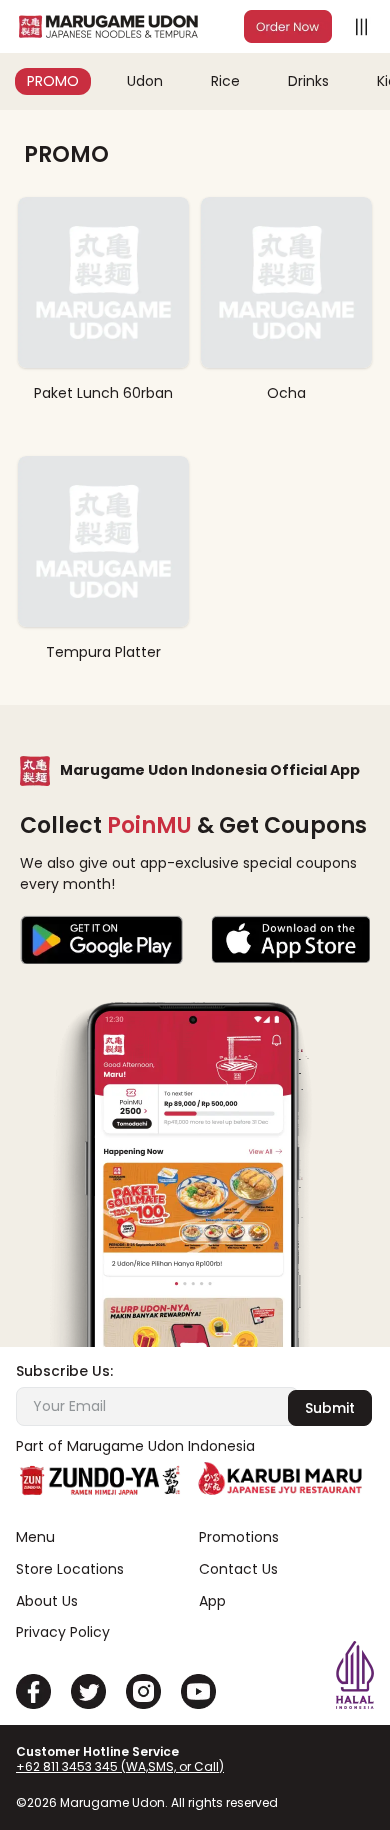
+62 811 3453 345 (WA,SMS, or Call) (120, 1766)
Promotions (239, 1537)
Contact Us (238, 1569)
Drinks (308, 81)
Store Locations (70, 1569)
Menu (35, 1537)
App (212, 1601)
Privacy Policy (63, 1632)
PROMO (53, 81)
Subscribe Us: (64, 1371)
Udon (145, 81)
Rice (225, 81)
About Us (47, 1601)
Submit (330, 1408)
